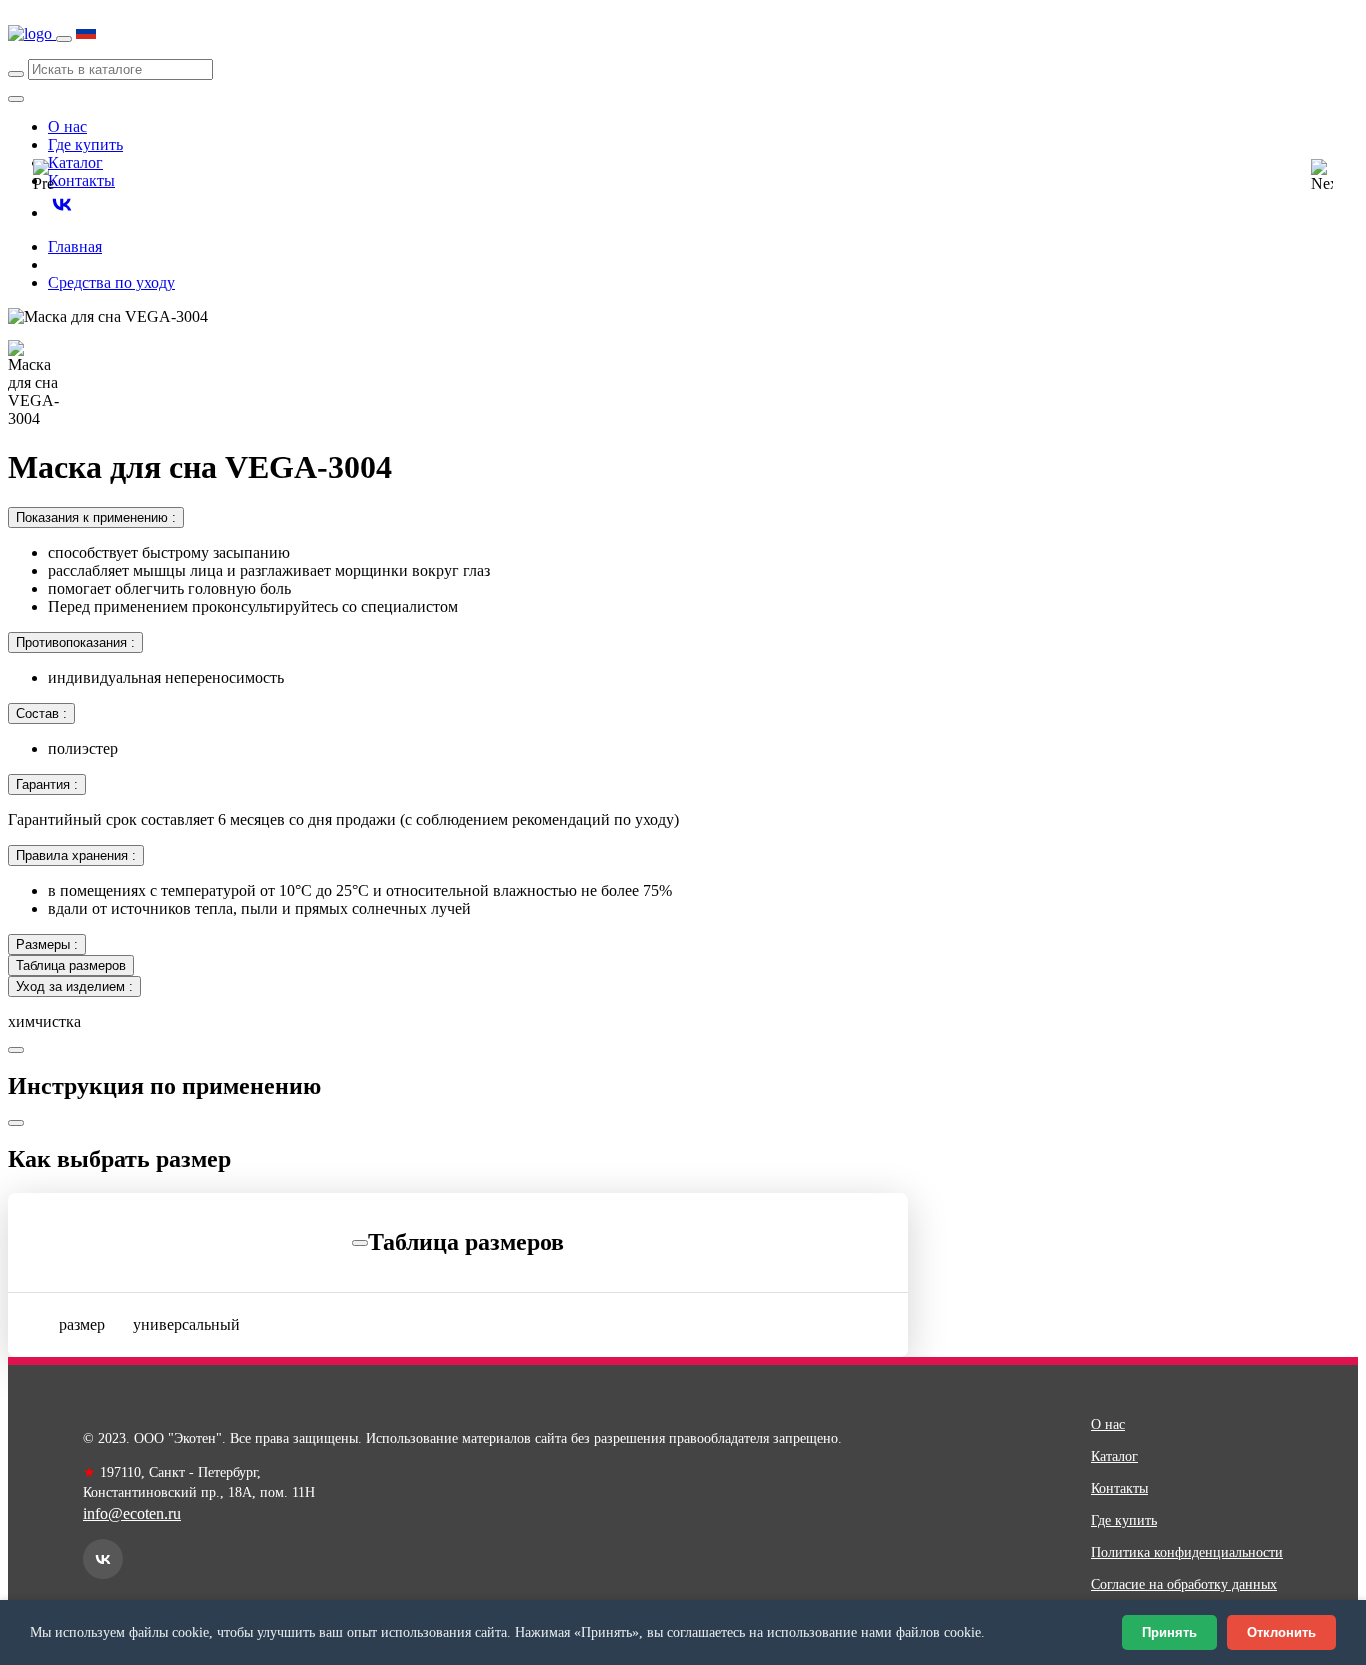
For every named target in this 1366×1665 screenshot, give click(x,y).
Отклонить (1281, 1632)
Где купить (85, 144)
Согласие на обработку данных (1184, 1584)
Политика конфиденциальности (1187, 1552)
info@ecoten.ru (132, 1513)
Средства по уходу (111, 282)
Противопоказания (75, 642)
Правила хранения (76, 855)
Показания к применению (96, 517)
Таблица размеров (71, 965)
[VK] (103, 1559)
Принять (1169, 1632)
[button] (44, 176)
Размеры (47, 944)
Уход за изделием (74, 986)
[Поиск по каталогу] (16, 74)
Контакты (81, 180)
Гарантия (47, 784)
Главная (75, 246)
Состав (41, 713)
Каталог (1114, 1456)
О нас (67, 126)
